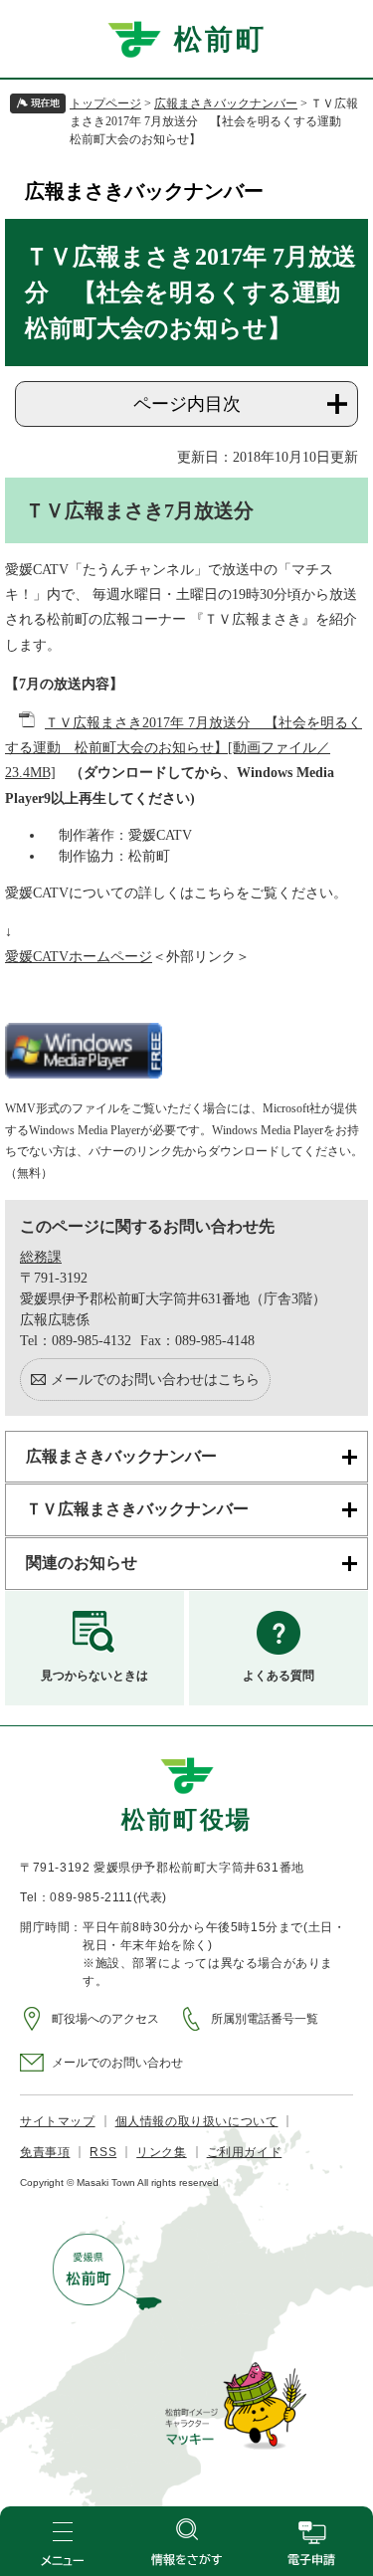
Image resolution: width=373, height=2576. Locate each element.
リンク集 (161, 2152)
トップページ (105, 103)
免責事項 (45, 2152)
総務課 (41, 1257)
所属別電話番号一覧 (265, 2019)
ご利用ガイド (245, 2152)
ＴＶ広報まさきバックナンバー (137, 1509)
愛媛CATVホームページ (79, 957)
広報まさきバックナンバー (226, 103)
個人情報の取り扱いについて (197, 2121)
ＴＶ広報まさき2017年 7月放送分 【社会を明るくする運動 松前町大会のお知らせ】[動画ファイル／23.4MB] (184, 748)
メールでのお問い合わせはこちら (155, 1380)
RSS (103, 2152)
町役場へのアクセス (105, 2019)
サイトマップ (58, 2121)
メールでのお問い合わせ (117, 2063)
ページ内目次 (187, 404)
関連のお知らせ (82, 1563)
